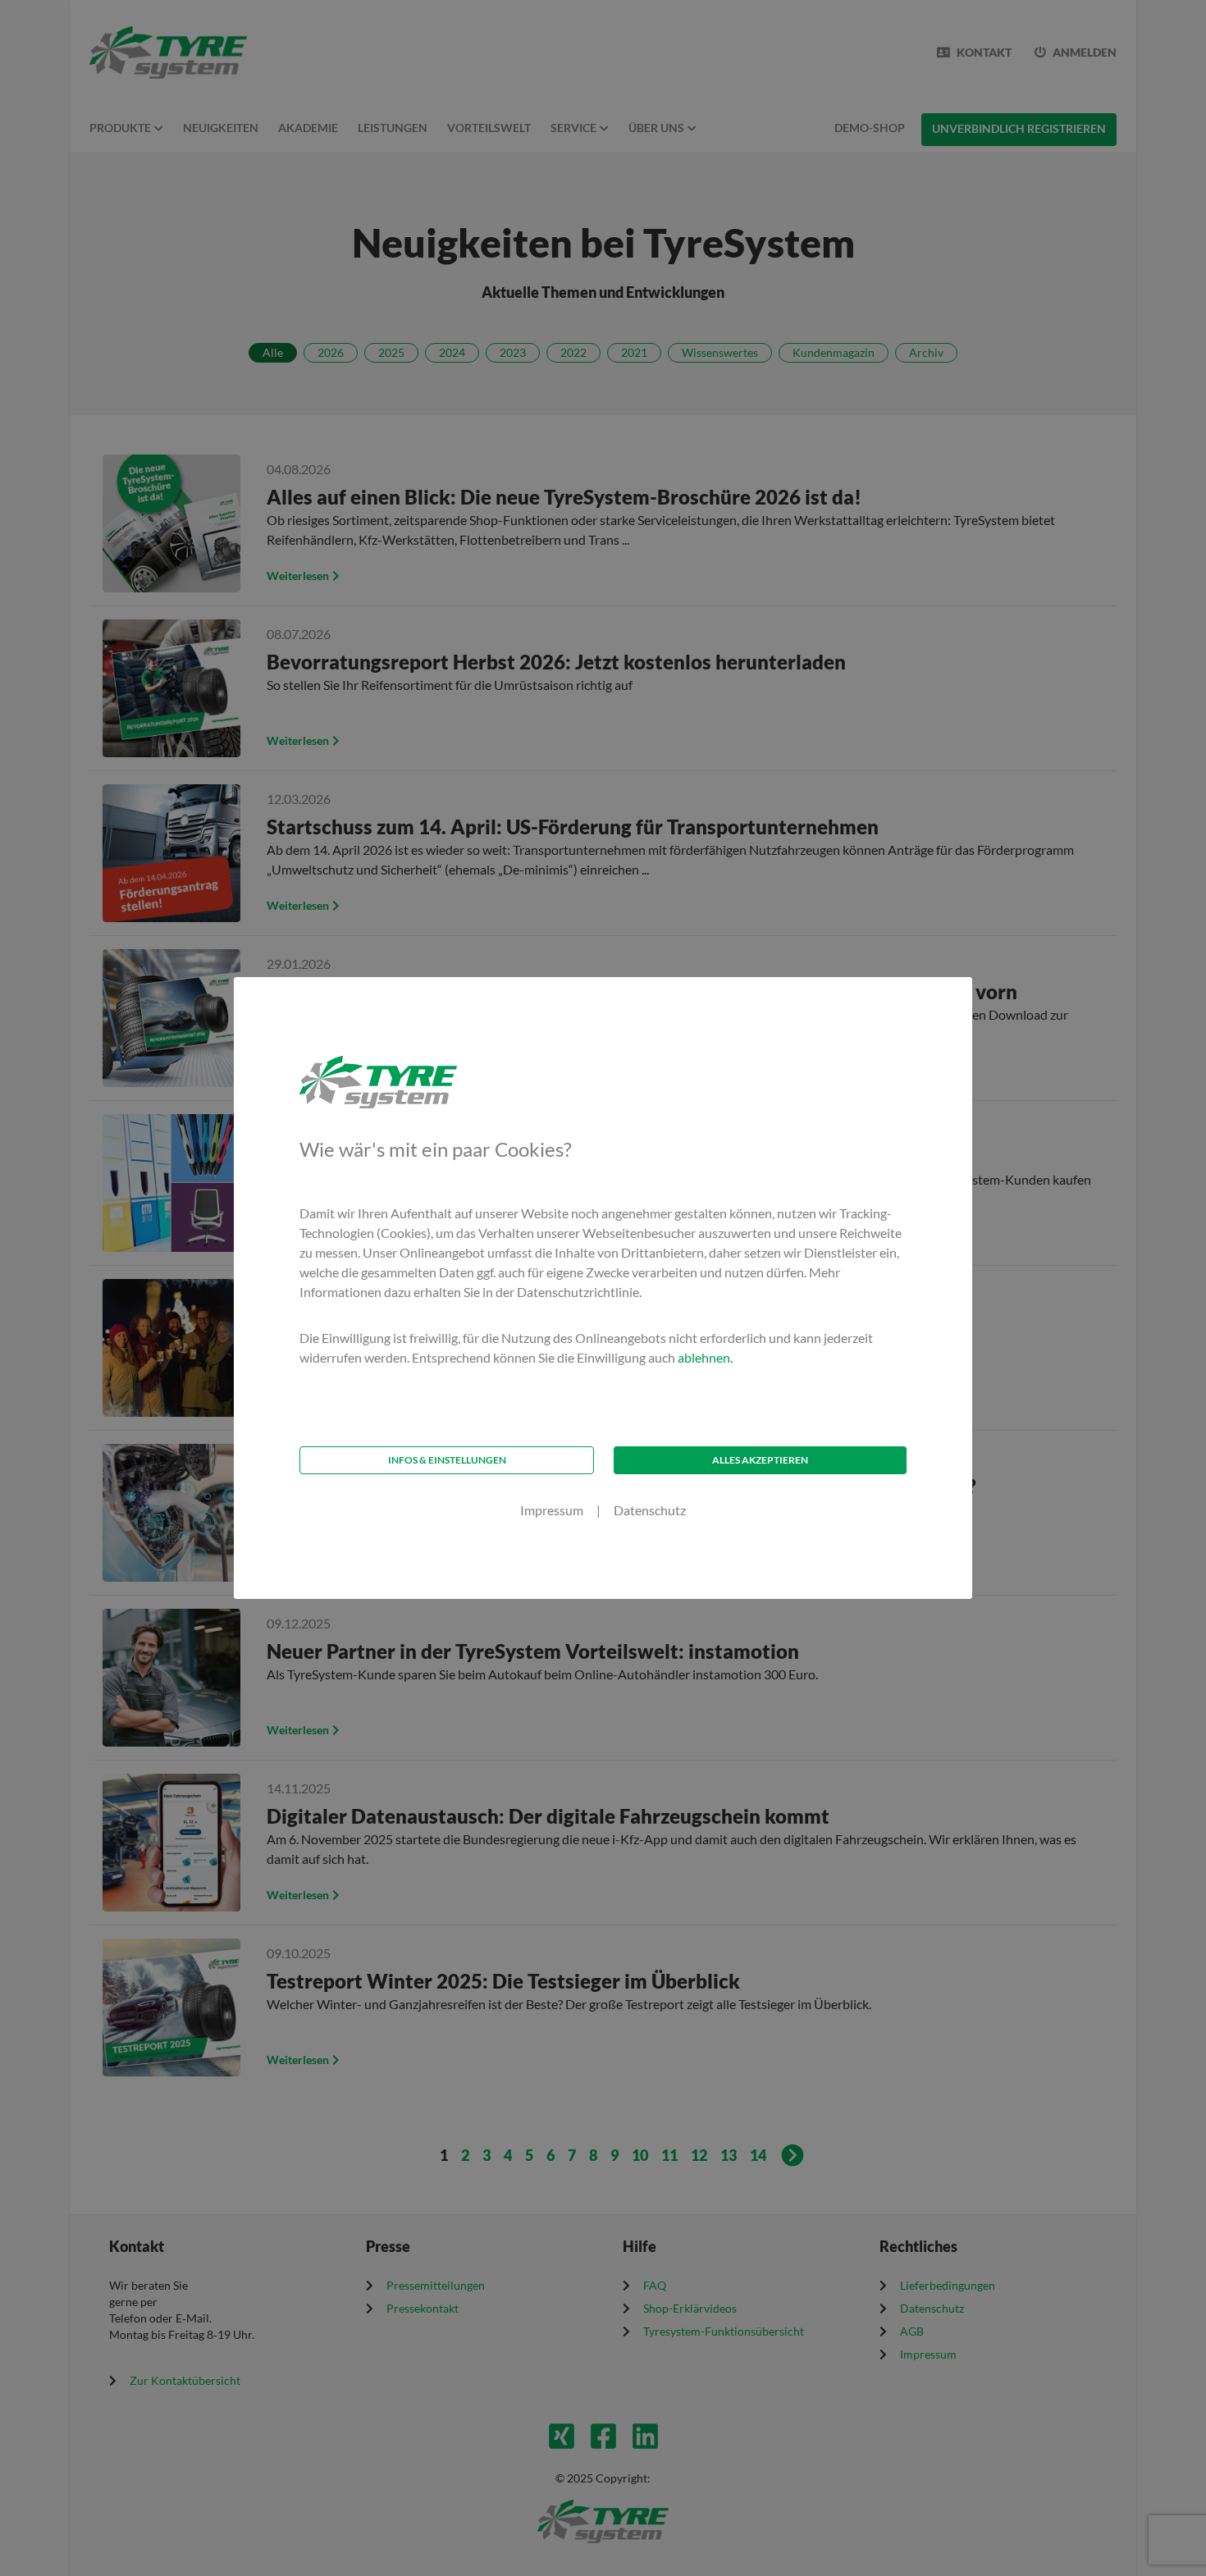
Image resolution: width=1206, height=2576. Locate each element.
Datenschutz (650, 1510)
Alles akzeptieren (760, 1460)
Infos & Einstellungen (447, 1460)
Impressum (552, 1510)
